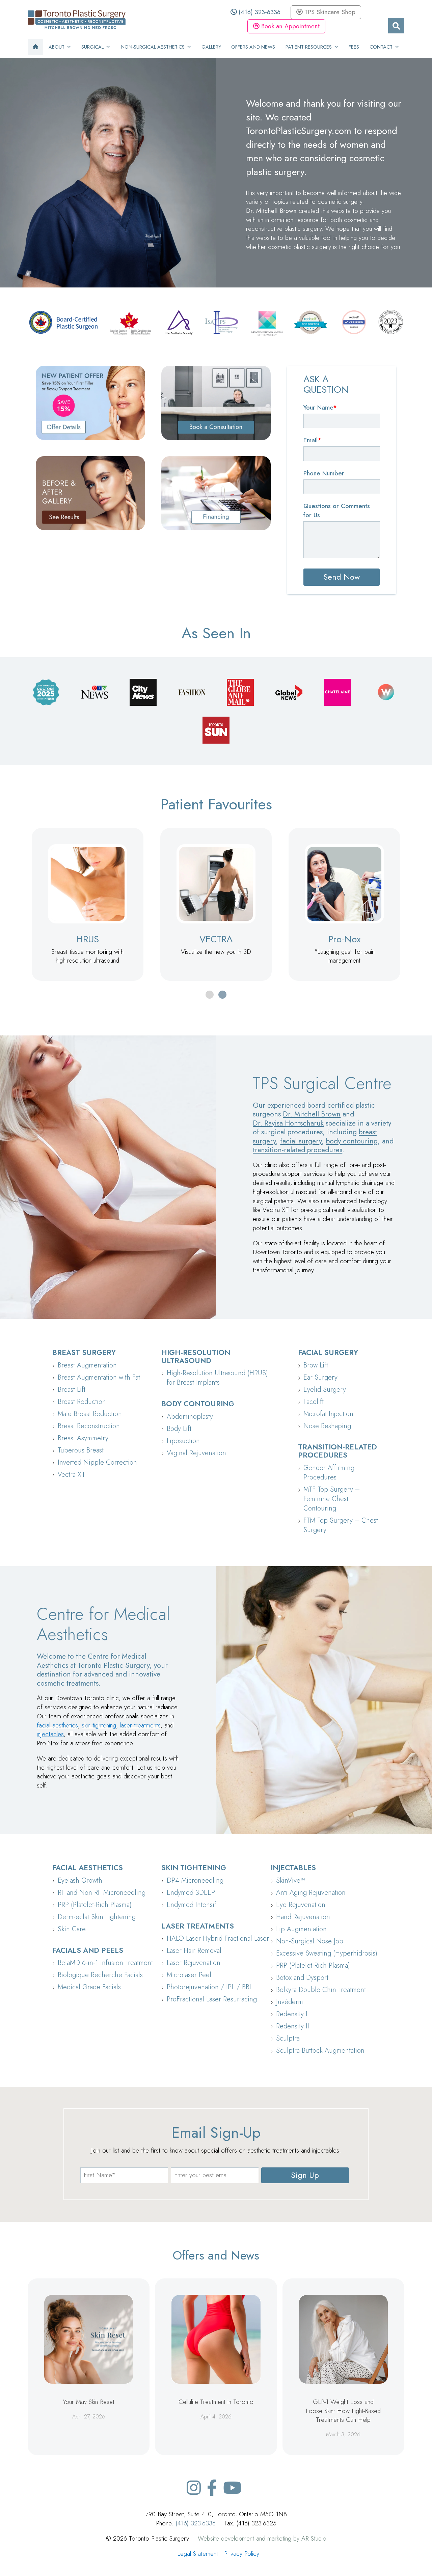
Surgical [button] (92, 47)
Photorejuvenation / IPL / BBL (210, 1987)
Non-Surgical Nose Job (310, 1941)
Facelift (314, 1402)
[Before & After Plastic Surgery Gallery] (90, 493)
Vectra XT (71, 1475)
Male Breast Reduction (90, 1414)
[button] (210, 995)
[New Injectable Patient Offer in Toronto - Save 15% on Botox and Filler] (90, 403)
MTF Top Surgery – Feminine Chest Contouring (332, 1499)
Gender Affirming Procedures (329, 1473)
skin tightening (99, 1725)
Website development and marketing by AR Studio (262, 2538)
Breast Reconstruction (89, 1426)
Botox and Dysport (302, 1978)
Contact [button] (381, 47)
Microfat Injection (328, 1414)
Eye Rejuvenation (301, 1905)
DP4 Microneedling (195, 1880)
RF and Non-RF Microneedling (102, 1893)
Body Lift (179, 1429)
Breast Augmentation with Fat (99, 1377)
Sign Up (305, 2175)
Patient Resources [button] (309, 47)
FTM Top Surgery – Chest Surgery (341, 1525)
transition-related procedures (298, 1150)
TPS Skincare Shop (329, 12)
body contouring (352, 1141)
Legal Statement (198, 2554)
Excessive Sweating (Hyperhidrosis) (327, 1953)
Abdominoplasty (190, 1417)
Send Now (342, 577)
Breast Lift (72, 1390)
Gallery (211, 47)
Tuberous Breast (81, 1450)
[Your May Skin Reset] (89, 2339)
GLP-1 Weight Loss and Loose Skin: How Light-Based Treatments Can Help (343, 2411)
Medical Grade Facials (89, 1987)
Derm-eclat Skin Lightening (97, 1917)
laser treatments (140, 1725)
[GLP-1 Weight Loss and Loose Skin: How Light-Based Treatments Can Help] (343, 2339)
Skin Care (72, 1929)
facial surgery (301, 1141)
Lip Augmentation (301, 1929)
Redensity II (293, 2026)
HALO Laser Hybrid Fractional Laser (218, 1938)
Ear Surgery (320, 1377)
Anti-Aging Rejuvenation (311, 1893)
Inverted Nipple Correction (97, 1462)
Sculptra (288, 2038)
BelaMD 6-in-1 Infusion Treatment (105, 1963)
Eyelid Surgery (325, 1390)
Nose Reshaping (327, 1426)
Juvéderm (290, 2002)
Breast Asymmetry (83, 1438)
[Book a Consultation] (216, 403)
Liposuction (183, 1441)
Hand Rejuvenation (303, 1917)
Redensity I (292, 2014)
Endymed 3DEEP (191, 1893)
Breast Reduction (82, 1402)
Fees (354, 47)
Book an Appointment (289, 26)
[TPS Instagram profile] (194, 2488)
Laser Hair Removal (194, 1951)
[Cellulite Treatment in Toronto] (216, 2339)
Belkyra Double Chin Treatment (321, 1990)
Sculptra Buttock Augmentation (320, 2051)
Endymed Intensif (192, 1905)
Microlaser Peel (189, 1975)
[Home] (35, 47)
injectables (50, 1734)
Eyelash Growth (80, 1880)
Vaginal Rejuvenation (196, 1453)
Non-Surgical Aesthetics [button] (153, 47)
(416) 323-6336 (259, 12)
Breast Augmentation (87, 1365)
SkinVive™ (290, 1880)
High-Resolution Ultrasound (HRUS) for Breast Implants (217, 1378)
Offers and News (253, 47)
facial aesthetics (57, 1725)
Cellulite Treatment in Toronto (216, 2402)
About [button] (57, 47)
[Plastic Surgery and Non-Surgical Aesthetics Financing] (216, 493)
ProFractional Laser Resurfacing (212, 1999)
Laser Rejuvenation (194, 1963)
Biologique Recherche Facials (100, 1975)
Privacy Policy (242, 2554)
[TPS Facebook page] (212, 2488)
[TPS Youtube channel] (232, 2488)
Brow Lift (316, 1365)
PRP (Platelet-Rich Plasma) (95, 1905)
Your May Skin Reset (89, 2402)
